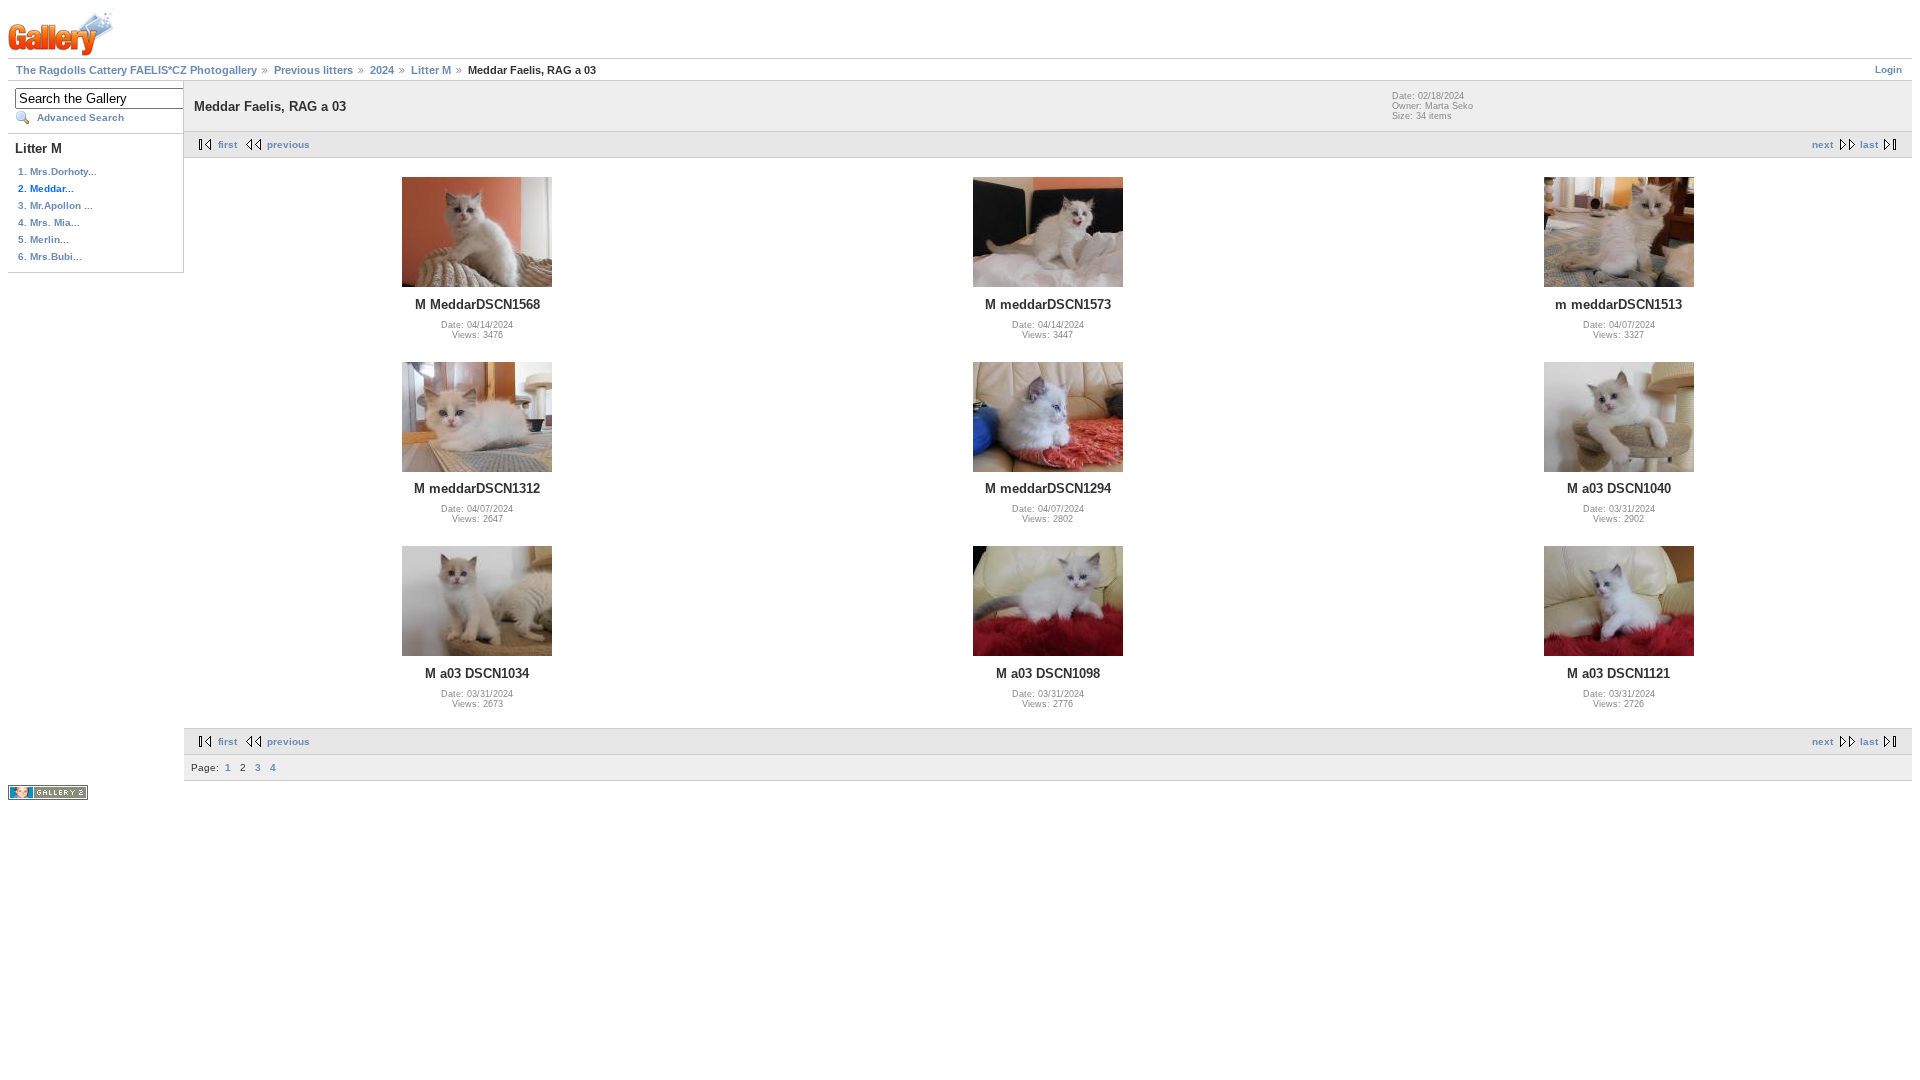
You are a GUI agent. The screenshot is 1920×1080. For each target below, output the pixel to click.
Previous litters (313, 70)
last (1869, 144)
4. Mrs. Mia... (49, 222)
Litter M (431, 70)
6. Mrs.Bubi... (50, 256)
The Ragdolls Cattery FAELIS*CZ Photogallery (136, 70)
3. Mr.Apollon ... (55, 205)
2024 (382, 70)
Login (1888, 69)
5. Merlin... (43, 239)
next (1822, 144)
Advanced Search (80, 117)
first (227, 144)
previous (288, 144)
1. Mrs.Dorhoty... (57, 171)
